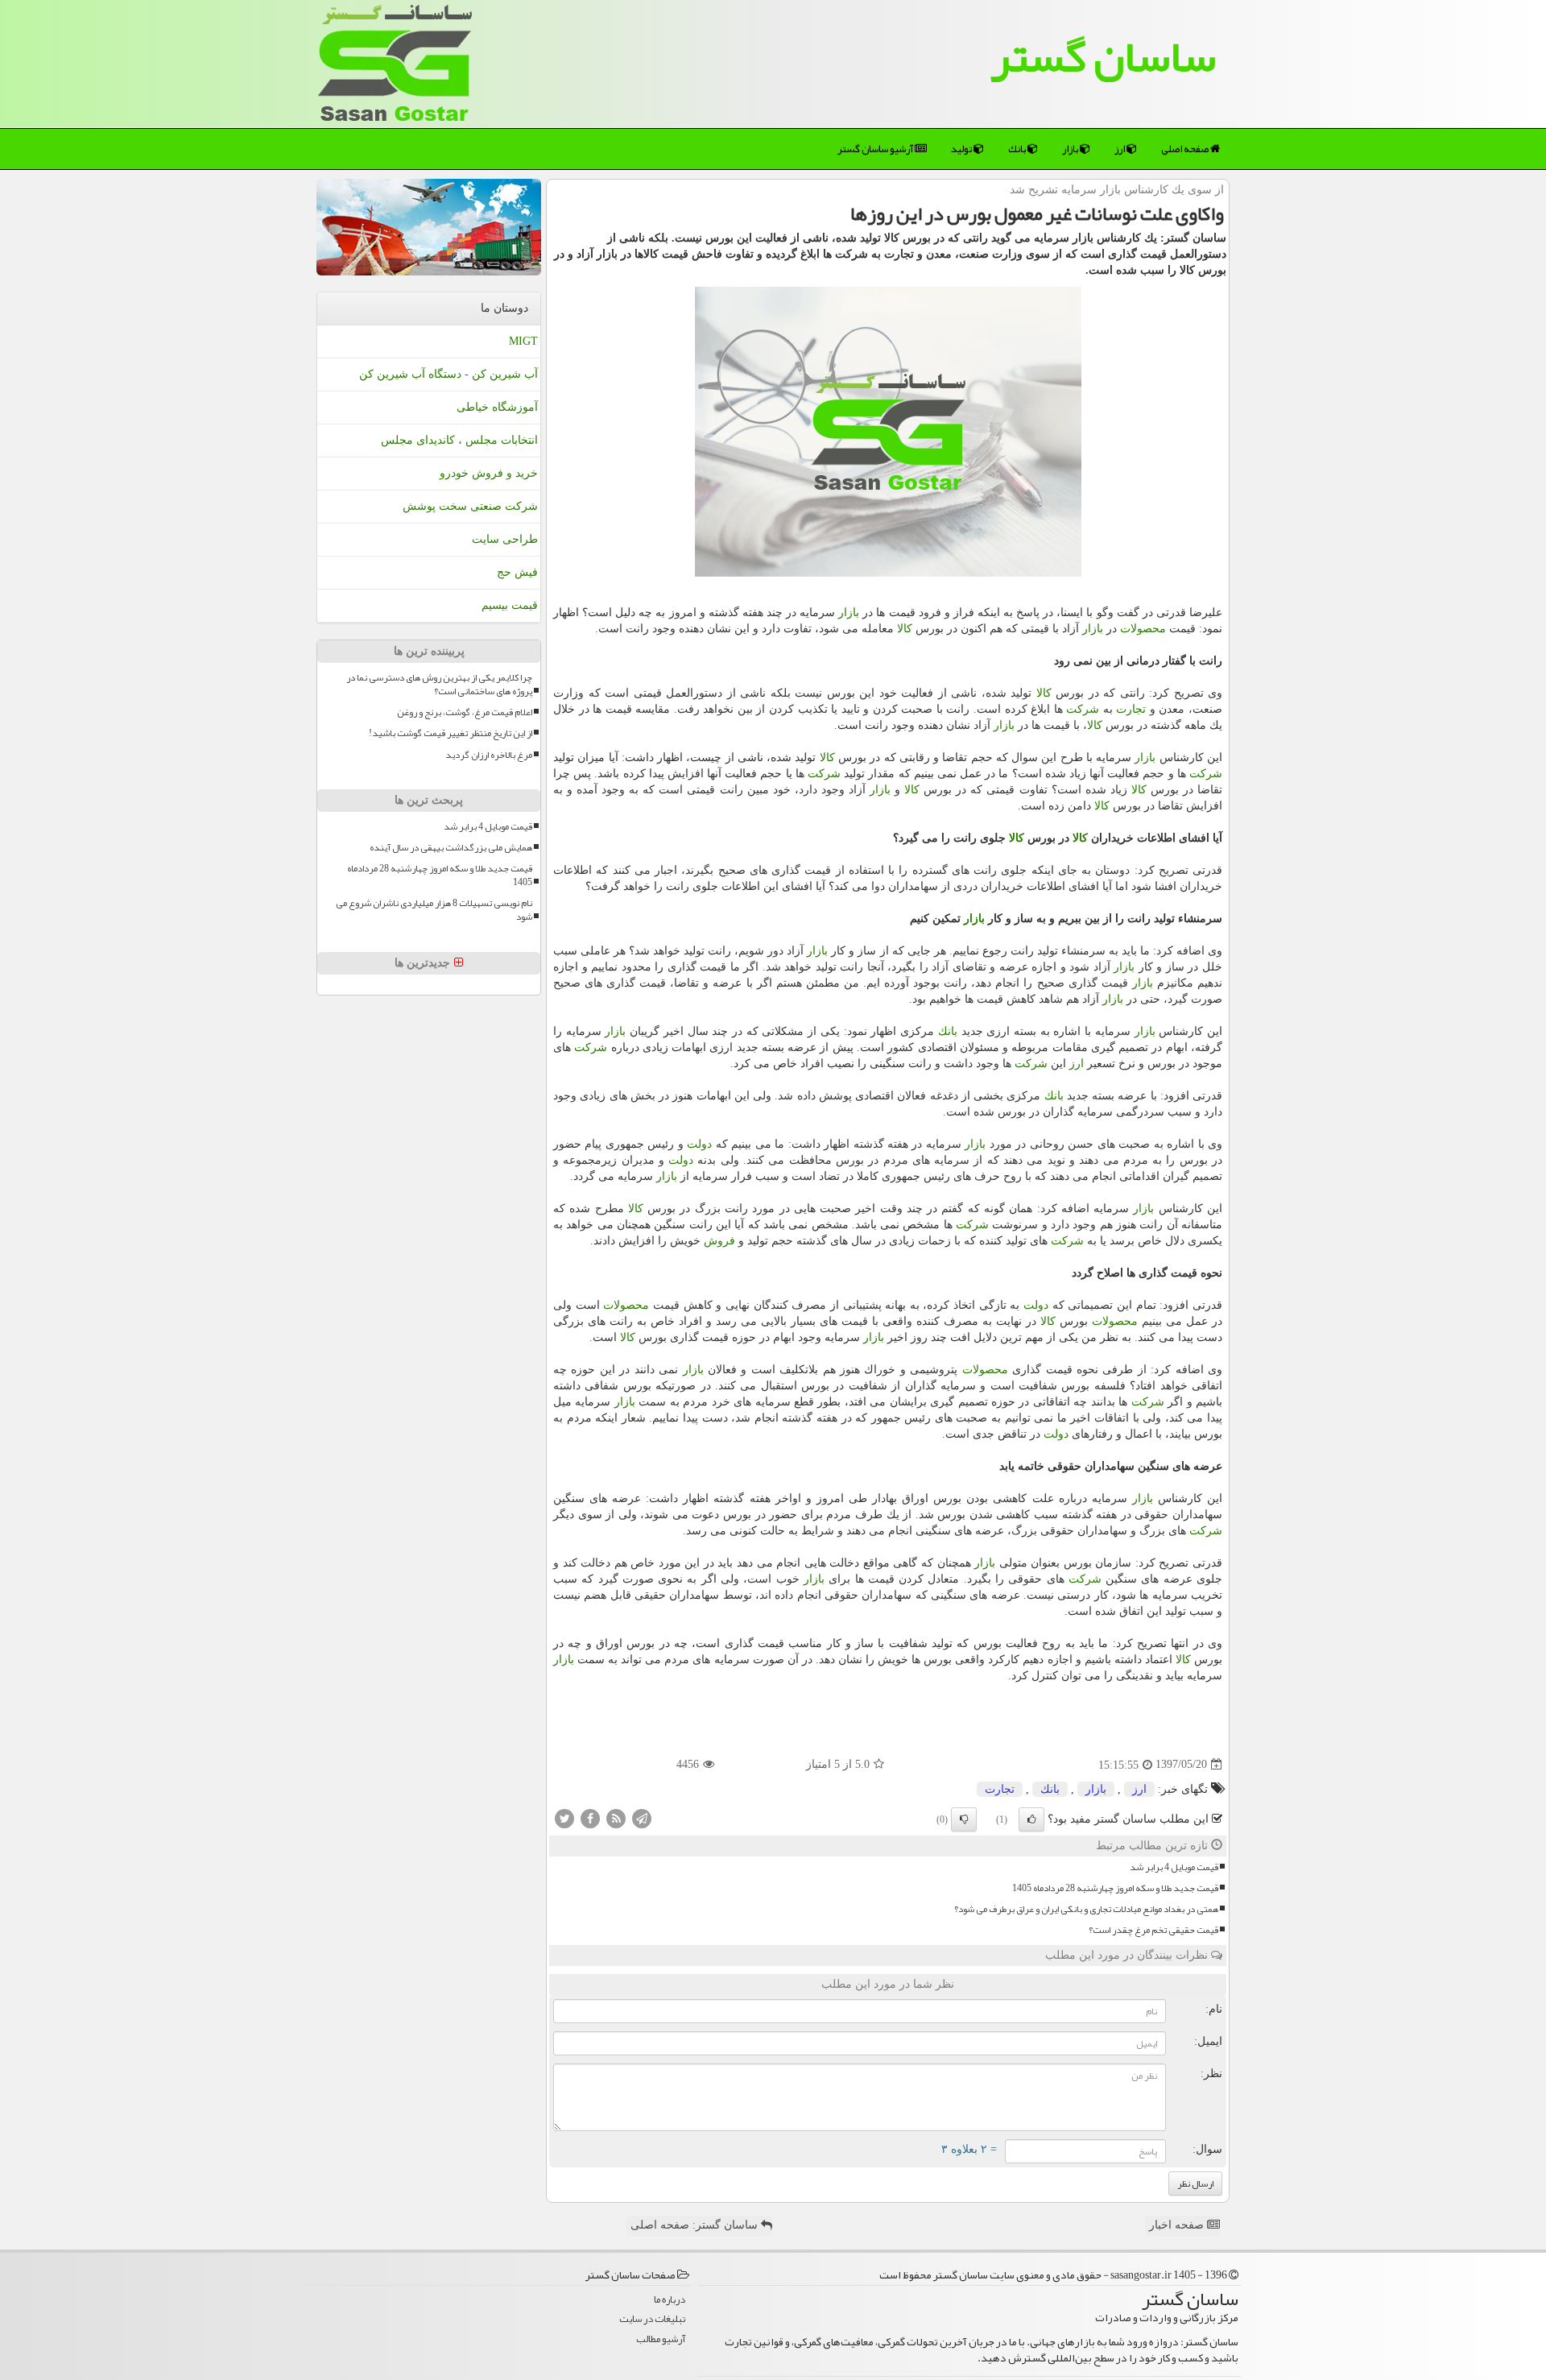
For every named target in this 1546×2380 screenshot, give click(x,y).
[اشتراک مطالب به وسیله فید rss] (616, 1817)
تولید (962, 149)
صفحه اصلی (1186, 149)
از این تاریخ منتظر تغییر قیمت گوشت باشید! (451, 733)
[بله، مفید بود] (1031, 1819)
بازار (1071, 149)
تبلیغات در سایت (652, 2319)
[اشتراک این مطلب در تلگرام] (642, 1817)
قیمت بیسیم (510, 605)
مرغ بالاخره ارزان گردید (489, 755)
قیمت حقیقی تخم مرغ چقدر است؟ (1153, 1930)
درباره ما (670, 2300)
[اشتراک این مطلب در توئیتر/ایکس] (564, 1817)
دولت (699, 1144)
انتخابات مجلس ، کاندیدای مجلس (459, 440)
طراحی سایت (505, 539)
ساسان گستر (1103, 56)
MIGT (523, 341)
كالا (905, 629)
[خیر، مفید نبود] (964, 1819)
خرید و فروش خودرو (489, 473)
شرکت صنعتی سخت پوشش (470, 506)
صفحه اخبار (1178, 2225)
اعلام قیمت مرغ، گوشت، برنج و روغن (465, 712)
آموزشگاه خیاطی (497, 407)
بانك (1018, 149)
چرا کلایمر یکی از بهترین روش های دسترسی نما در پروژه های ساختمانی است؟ (439, 685)
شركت (1083, 709)
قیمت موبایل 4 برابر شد (1174, 1867)
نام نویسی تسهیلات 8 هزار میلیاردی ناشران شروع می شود (434, 910)
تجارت (1131, 709)
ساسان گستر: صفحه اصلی (696, 2225)
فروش (719, 1241)
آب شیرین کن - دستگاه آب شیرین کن (449, 374)
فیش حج (517, 572)
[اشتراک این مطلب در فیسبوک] (590, 1817)
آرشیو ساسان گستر (876, 149)
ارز (1120, 149)
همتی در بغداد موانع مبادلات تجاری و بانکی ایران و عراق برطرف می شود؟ (1086, 1909)
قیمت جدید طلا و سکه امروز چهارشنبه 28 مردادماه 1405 (1115, 1888)
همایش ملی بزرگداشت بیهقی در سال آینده (451, 848)
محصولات (1143, 629)
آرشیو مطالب (661, 2339)
